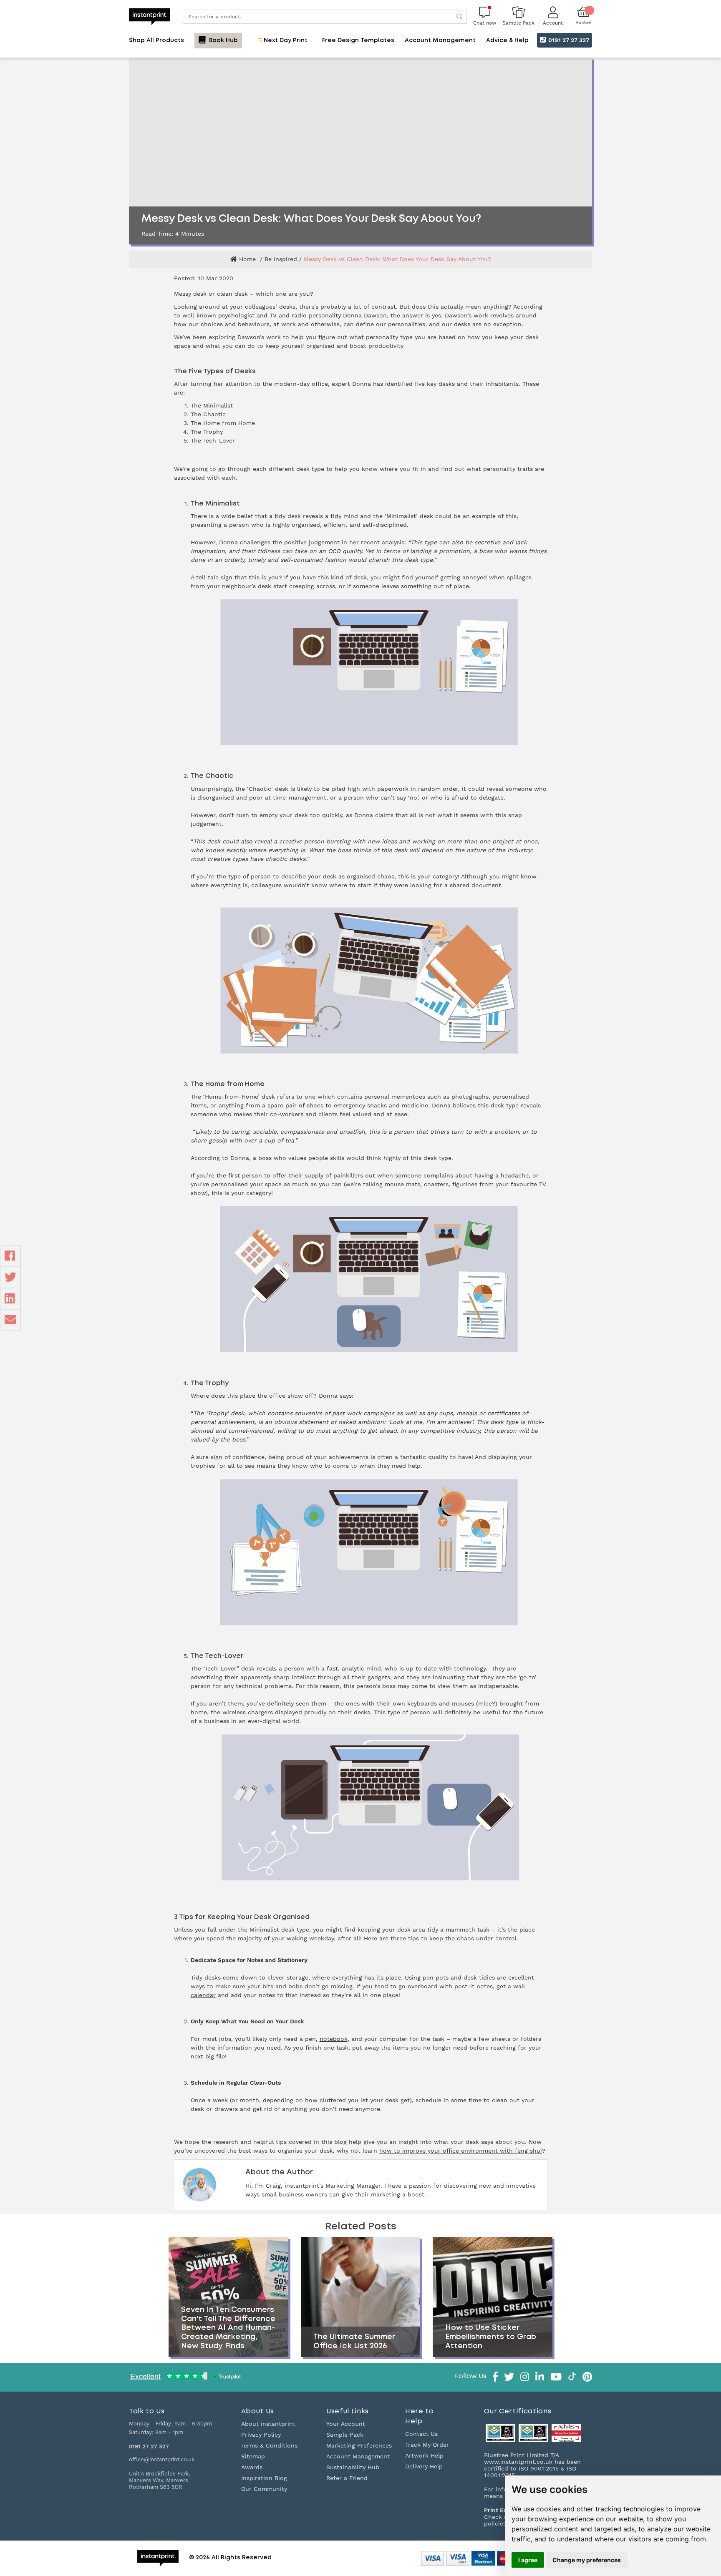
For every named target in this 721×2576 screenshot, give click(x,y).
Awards (252, 2467)
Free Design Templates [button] (358, 40)
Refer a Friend (347, 2478)
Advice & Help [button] (507, 40)
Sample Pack (345, 2435)
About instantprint (268, 2424)
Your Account (346, 2424)
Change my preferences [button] (587, 2560)
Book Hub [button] (223, 40)
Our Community (264, 2489)
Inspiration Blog (264, 2478)
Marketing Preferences (359, 2445)
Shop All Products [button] (156, 40)
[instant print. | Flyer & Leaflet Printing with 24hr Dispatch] (150, 16)
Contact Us (421, 2434)
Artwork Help (424, 2455)
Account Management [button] (440, 40)
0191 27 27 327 (568, 40)
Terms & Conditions (269, 2445)
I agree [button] (528, 2560)
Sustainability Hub (353, 2467)
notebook (334, 2039)
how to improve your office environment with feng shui (461, 2151)
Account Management (358, 2456)
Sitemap (253, 2456)
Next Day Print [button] (285, 40)
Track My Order (427, 2445)
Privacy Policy (261, 2435)
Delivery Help (424, 2466)
